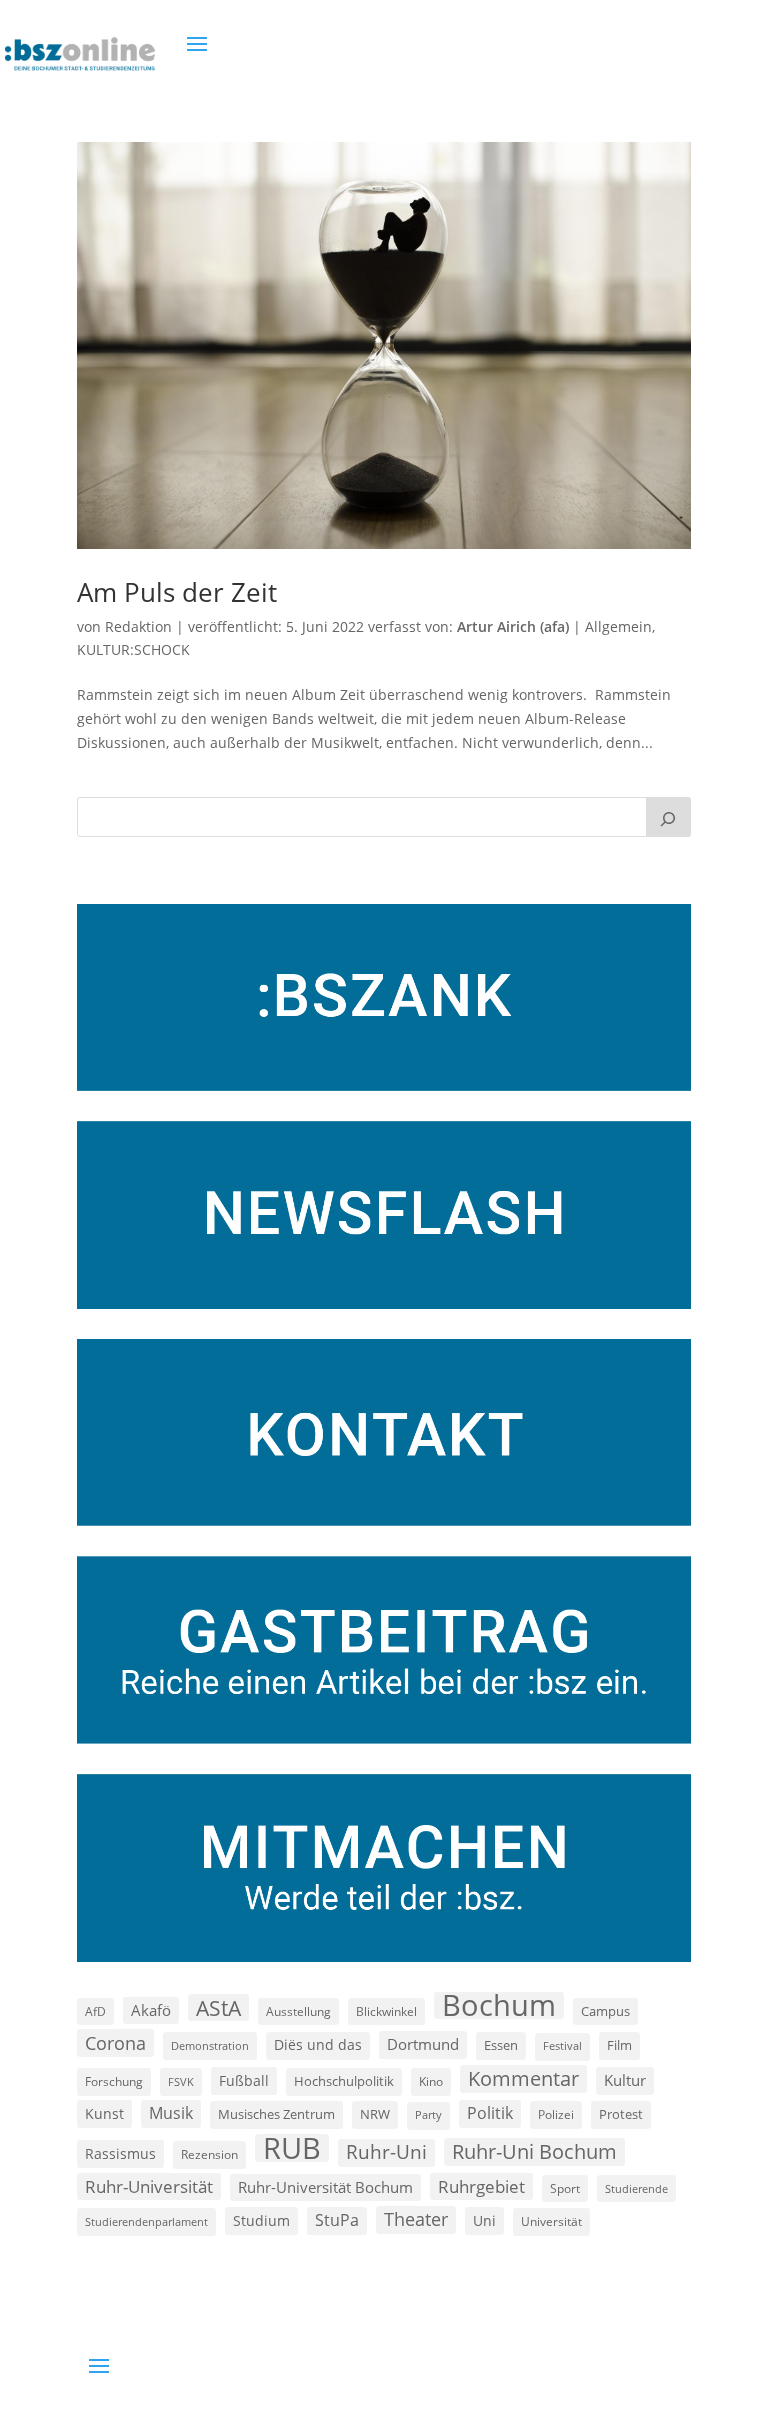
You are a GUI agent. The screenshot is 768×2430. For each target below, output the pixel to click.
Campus (605, 2011)
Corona (115, 2042)
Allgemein (618, 626)
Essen (501, 2045)
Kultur (625, 2080)
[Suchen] (669, 817)
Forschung (114, 2081)
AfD (95, 2011)
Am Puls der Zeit (177, 592)
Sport (565, 2188)
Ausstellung (298, 2011)
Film (619, 2045)
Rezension (209, 2154)
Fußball (244, 2080)
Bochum (499, 2006)
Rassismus (120, 2153)
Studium (261, 2220)
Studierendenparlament (146, 2221)
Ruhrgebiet (481, 2186)
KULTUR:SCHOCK (133, 649)
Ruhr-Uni (386, 2152)
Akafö (151, 2010)
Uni (484, 2220)
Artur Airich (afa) (513, 626)
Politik (490, 2113)
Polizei (556, 2114)
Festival (562, 2046)
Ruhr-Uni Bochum (534, 2151)
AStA (218, 2008)
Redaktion (138, 626)
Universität (551, 2221)
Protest (621, 2114)
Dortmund (423, 2044)
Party (428, 2115)
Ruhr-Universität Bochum (325, 2187)
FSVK (181, 2081)
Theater (416, 2219)
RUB (292, 2148)
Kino (431, 2081)
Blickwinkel (386, 2011)
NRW (375, 2114)
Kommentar (523, 2078)
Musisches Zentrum (276, 2114)
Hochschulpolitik (344, 2081)
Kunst (104, 2113)
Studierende (636, 2188)
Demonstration (210, 2045)
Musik (171, 2113)
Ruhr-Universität (149, 2186)
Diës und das (318, 2045)
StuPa (337, 2220)
